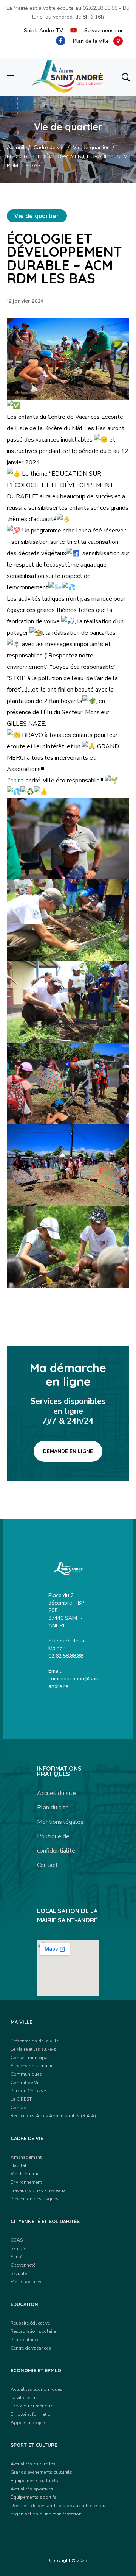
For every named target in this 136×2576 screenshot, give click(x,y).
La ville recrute (25, 2398)
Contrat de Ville (27, 2083)
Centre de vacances (31, 2348)
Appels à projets (29, 2423)
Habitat (19, 2165)
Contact (47, 1865)
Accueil (16, 148)
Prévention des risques (35, 2199)
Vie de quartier (91, 148)
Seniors (19, 2248)
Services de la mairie (32, 2066)
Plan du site (53, 1808)
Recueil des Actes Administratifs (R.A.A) (53, 2116)
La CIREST (21, 2099)
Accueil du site (56, 1793)
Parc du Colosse (28, 2091)
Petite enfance (25, 2340)
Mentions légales (60, 1822)
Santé (16, 2257)
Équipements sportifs (34, 2497)
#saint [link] (15, 781)
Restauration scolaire (33, 2331)
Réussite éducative (30, 2323)
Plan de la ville (93, 41)
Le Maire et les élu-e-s (33, 2049)
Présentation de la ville (35, 2041)
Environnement (26, 2182)
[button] (125, 77)
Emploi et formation (32, 2414)
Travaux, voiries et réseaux (38, 2190)
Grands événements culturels (41, 2472)
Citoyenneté (23, 2265)
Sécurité (19, 2273)
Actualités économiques (36, 2389)
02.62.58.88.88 (100, 8)
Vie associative (26, 2282)
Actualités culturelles (33, 2464)
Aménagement (26, 2157)
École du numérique (32, 2406)
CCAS (17, 2240)
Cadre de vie (49, 148)
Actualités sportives (32, 2489)
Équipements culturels (34, 2481)
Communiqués (26, 2074)
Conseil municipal (30, 2058)
